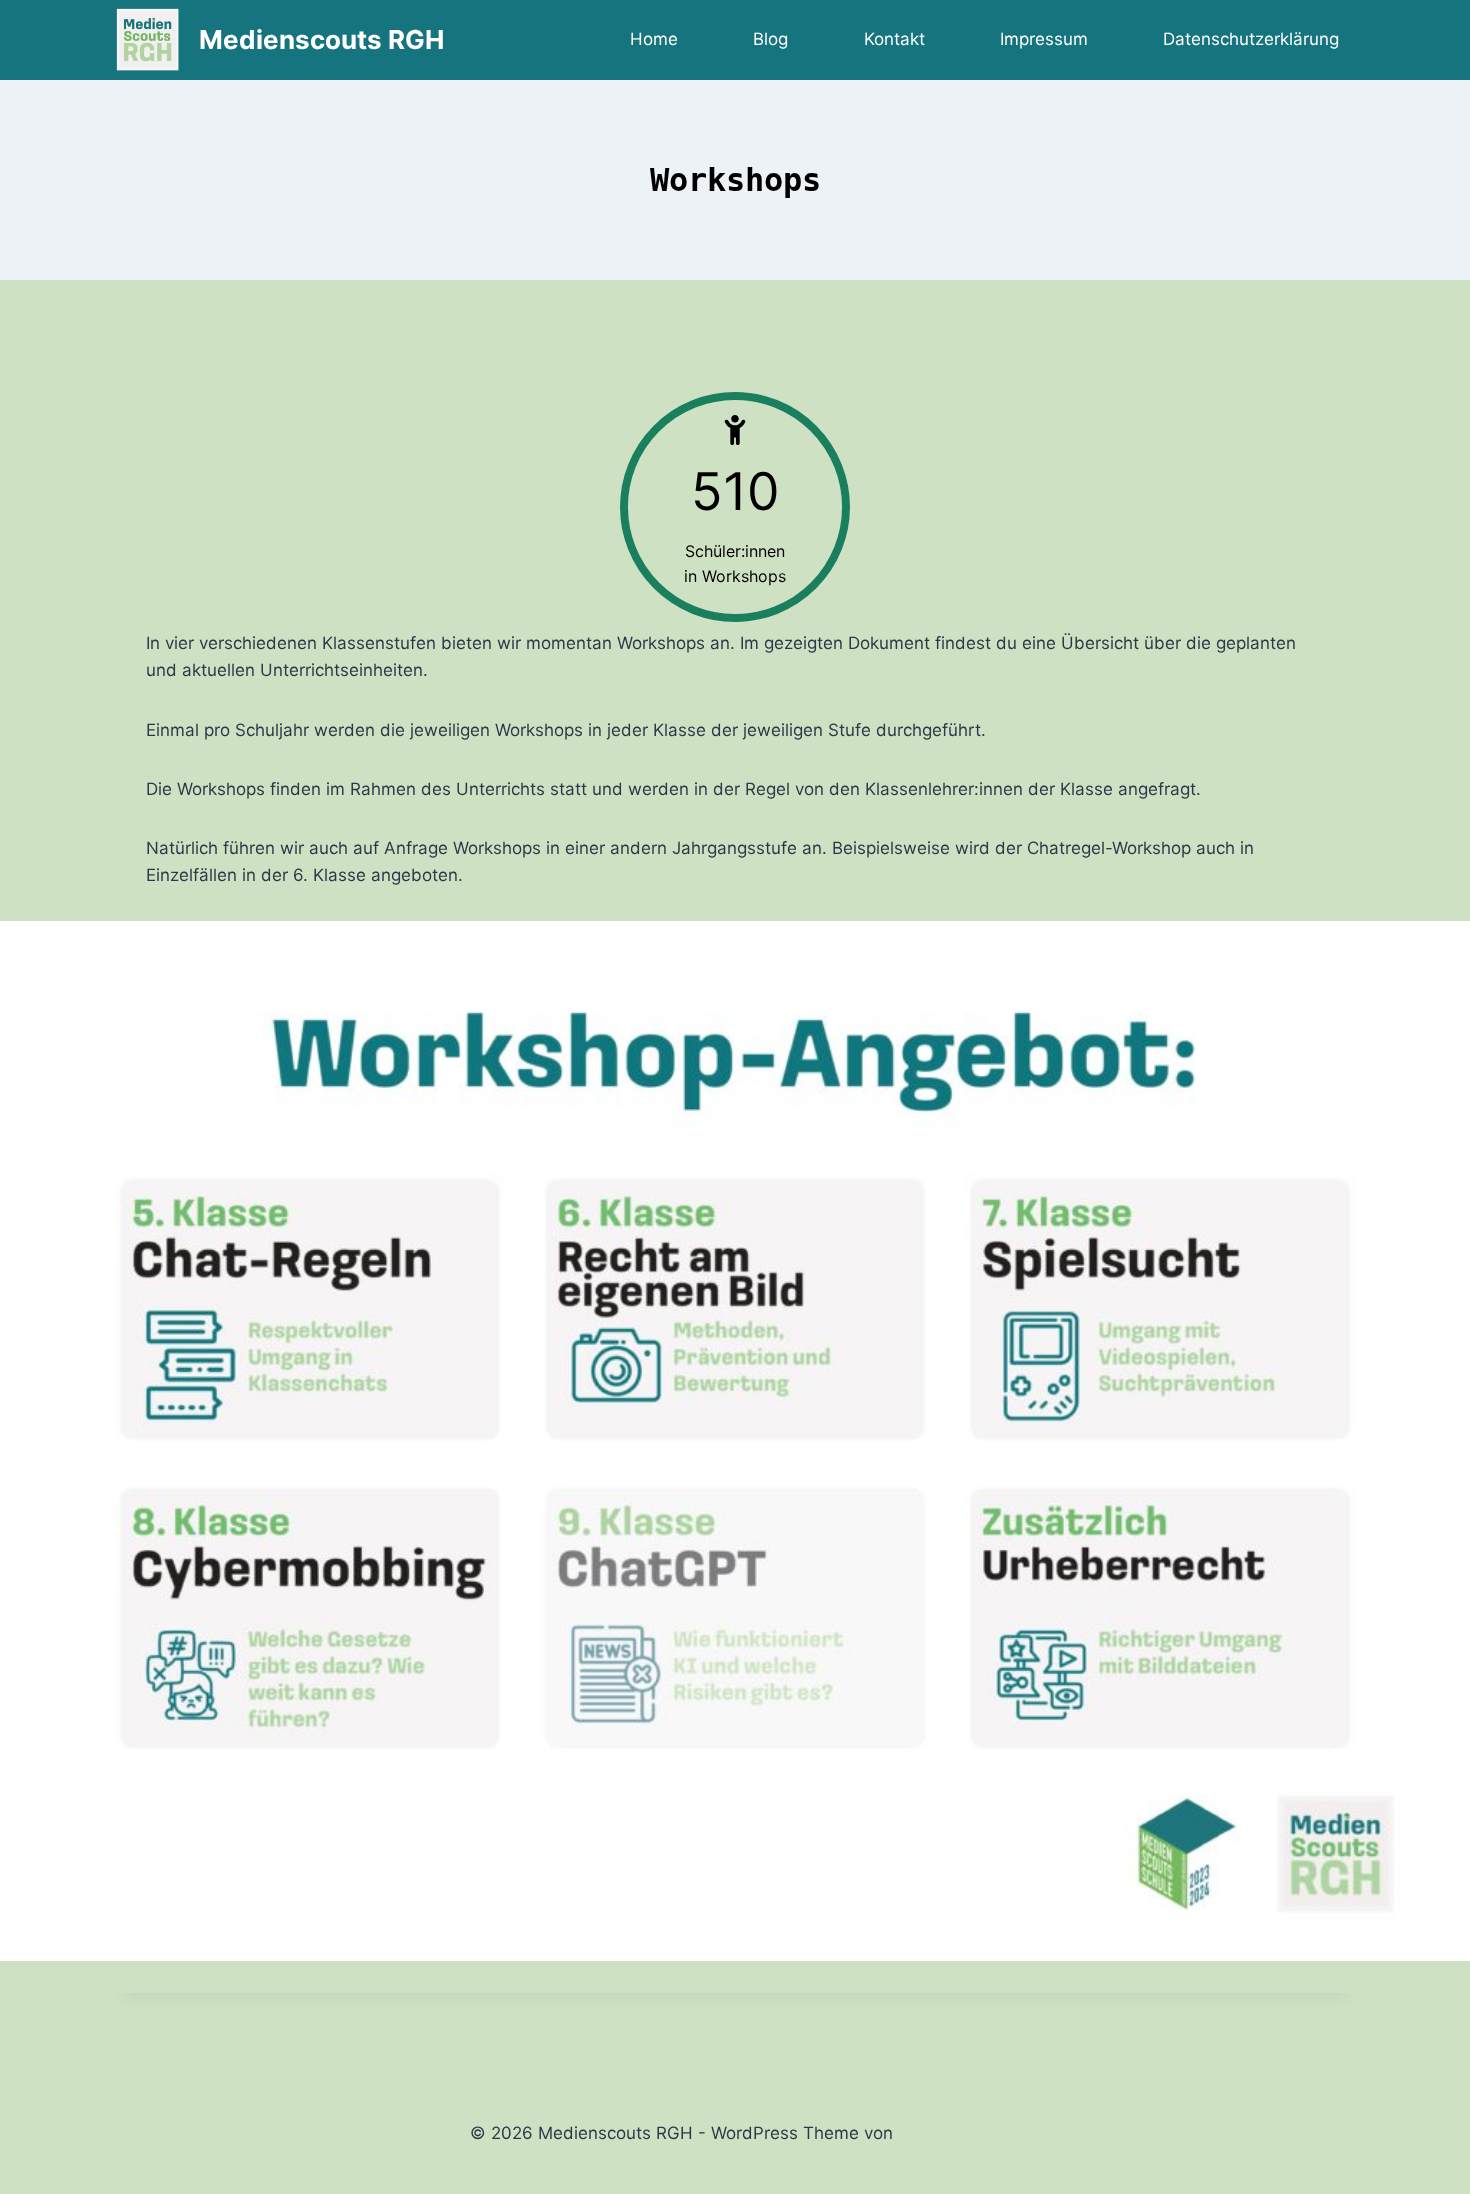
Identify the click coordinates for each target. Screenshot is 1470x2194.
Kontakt (894, 39)
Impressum (1044, 39)
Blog (770, 39)
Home (654, 39)
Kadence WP (949, 2133)
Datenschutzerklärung (1251, 39)
